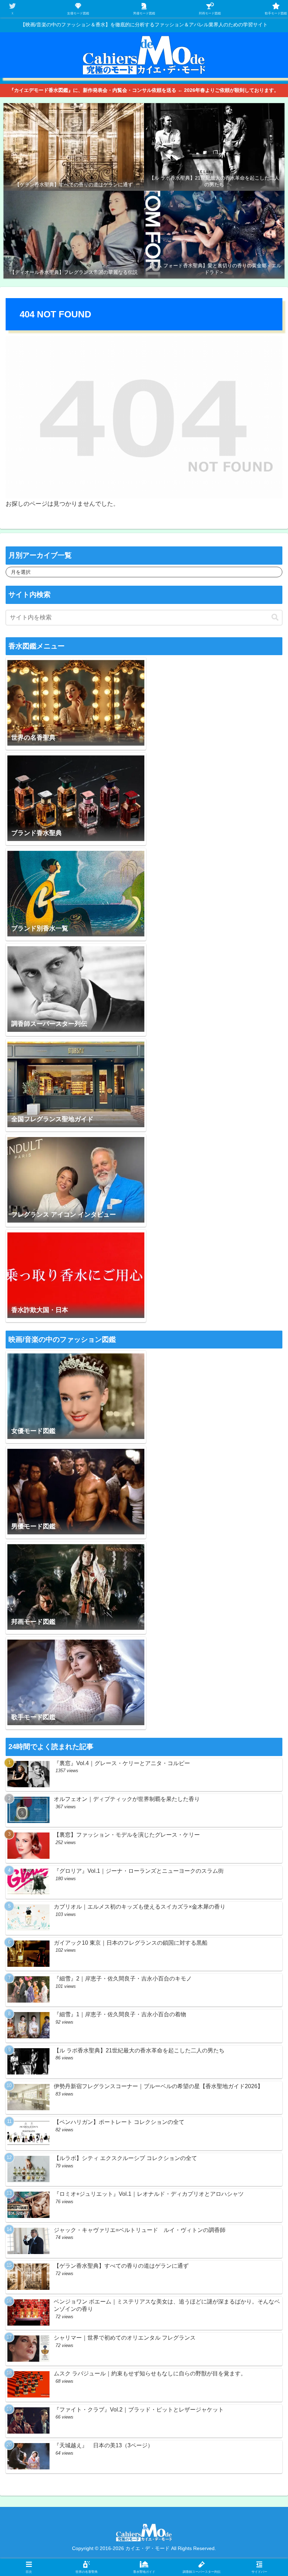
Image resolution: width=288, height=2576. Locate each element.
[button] (275, 617)
